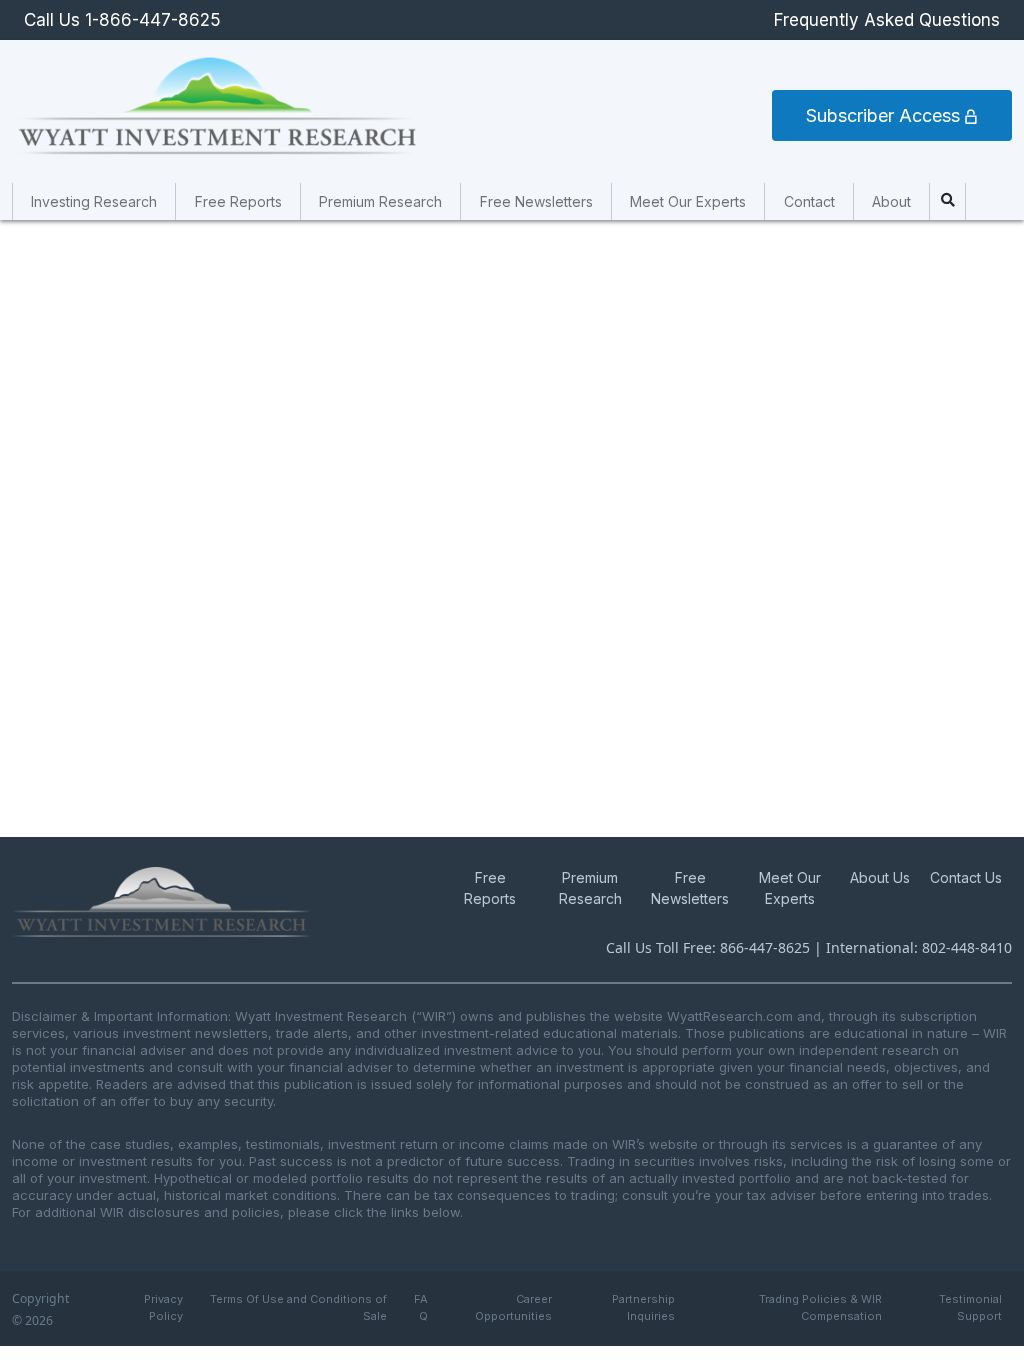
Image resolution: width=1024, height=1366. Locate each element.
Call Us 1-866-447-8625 (122, 20)
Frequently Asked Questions (887, 20)
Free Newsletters (536, 201)
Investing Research (94, 201)
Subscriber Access (885, 115)
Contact (809, 201)
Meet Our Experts (688, 201)
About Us (880, 877)
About (891, 201)
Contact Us (966, 877)
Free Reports (238, 201)
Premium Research (380, 201)
